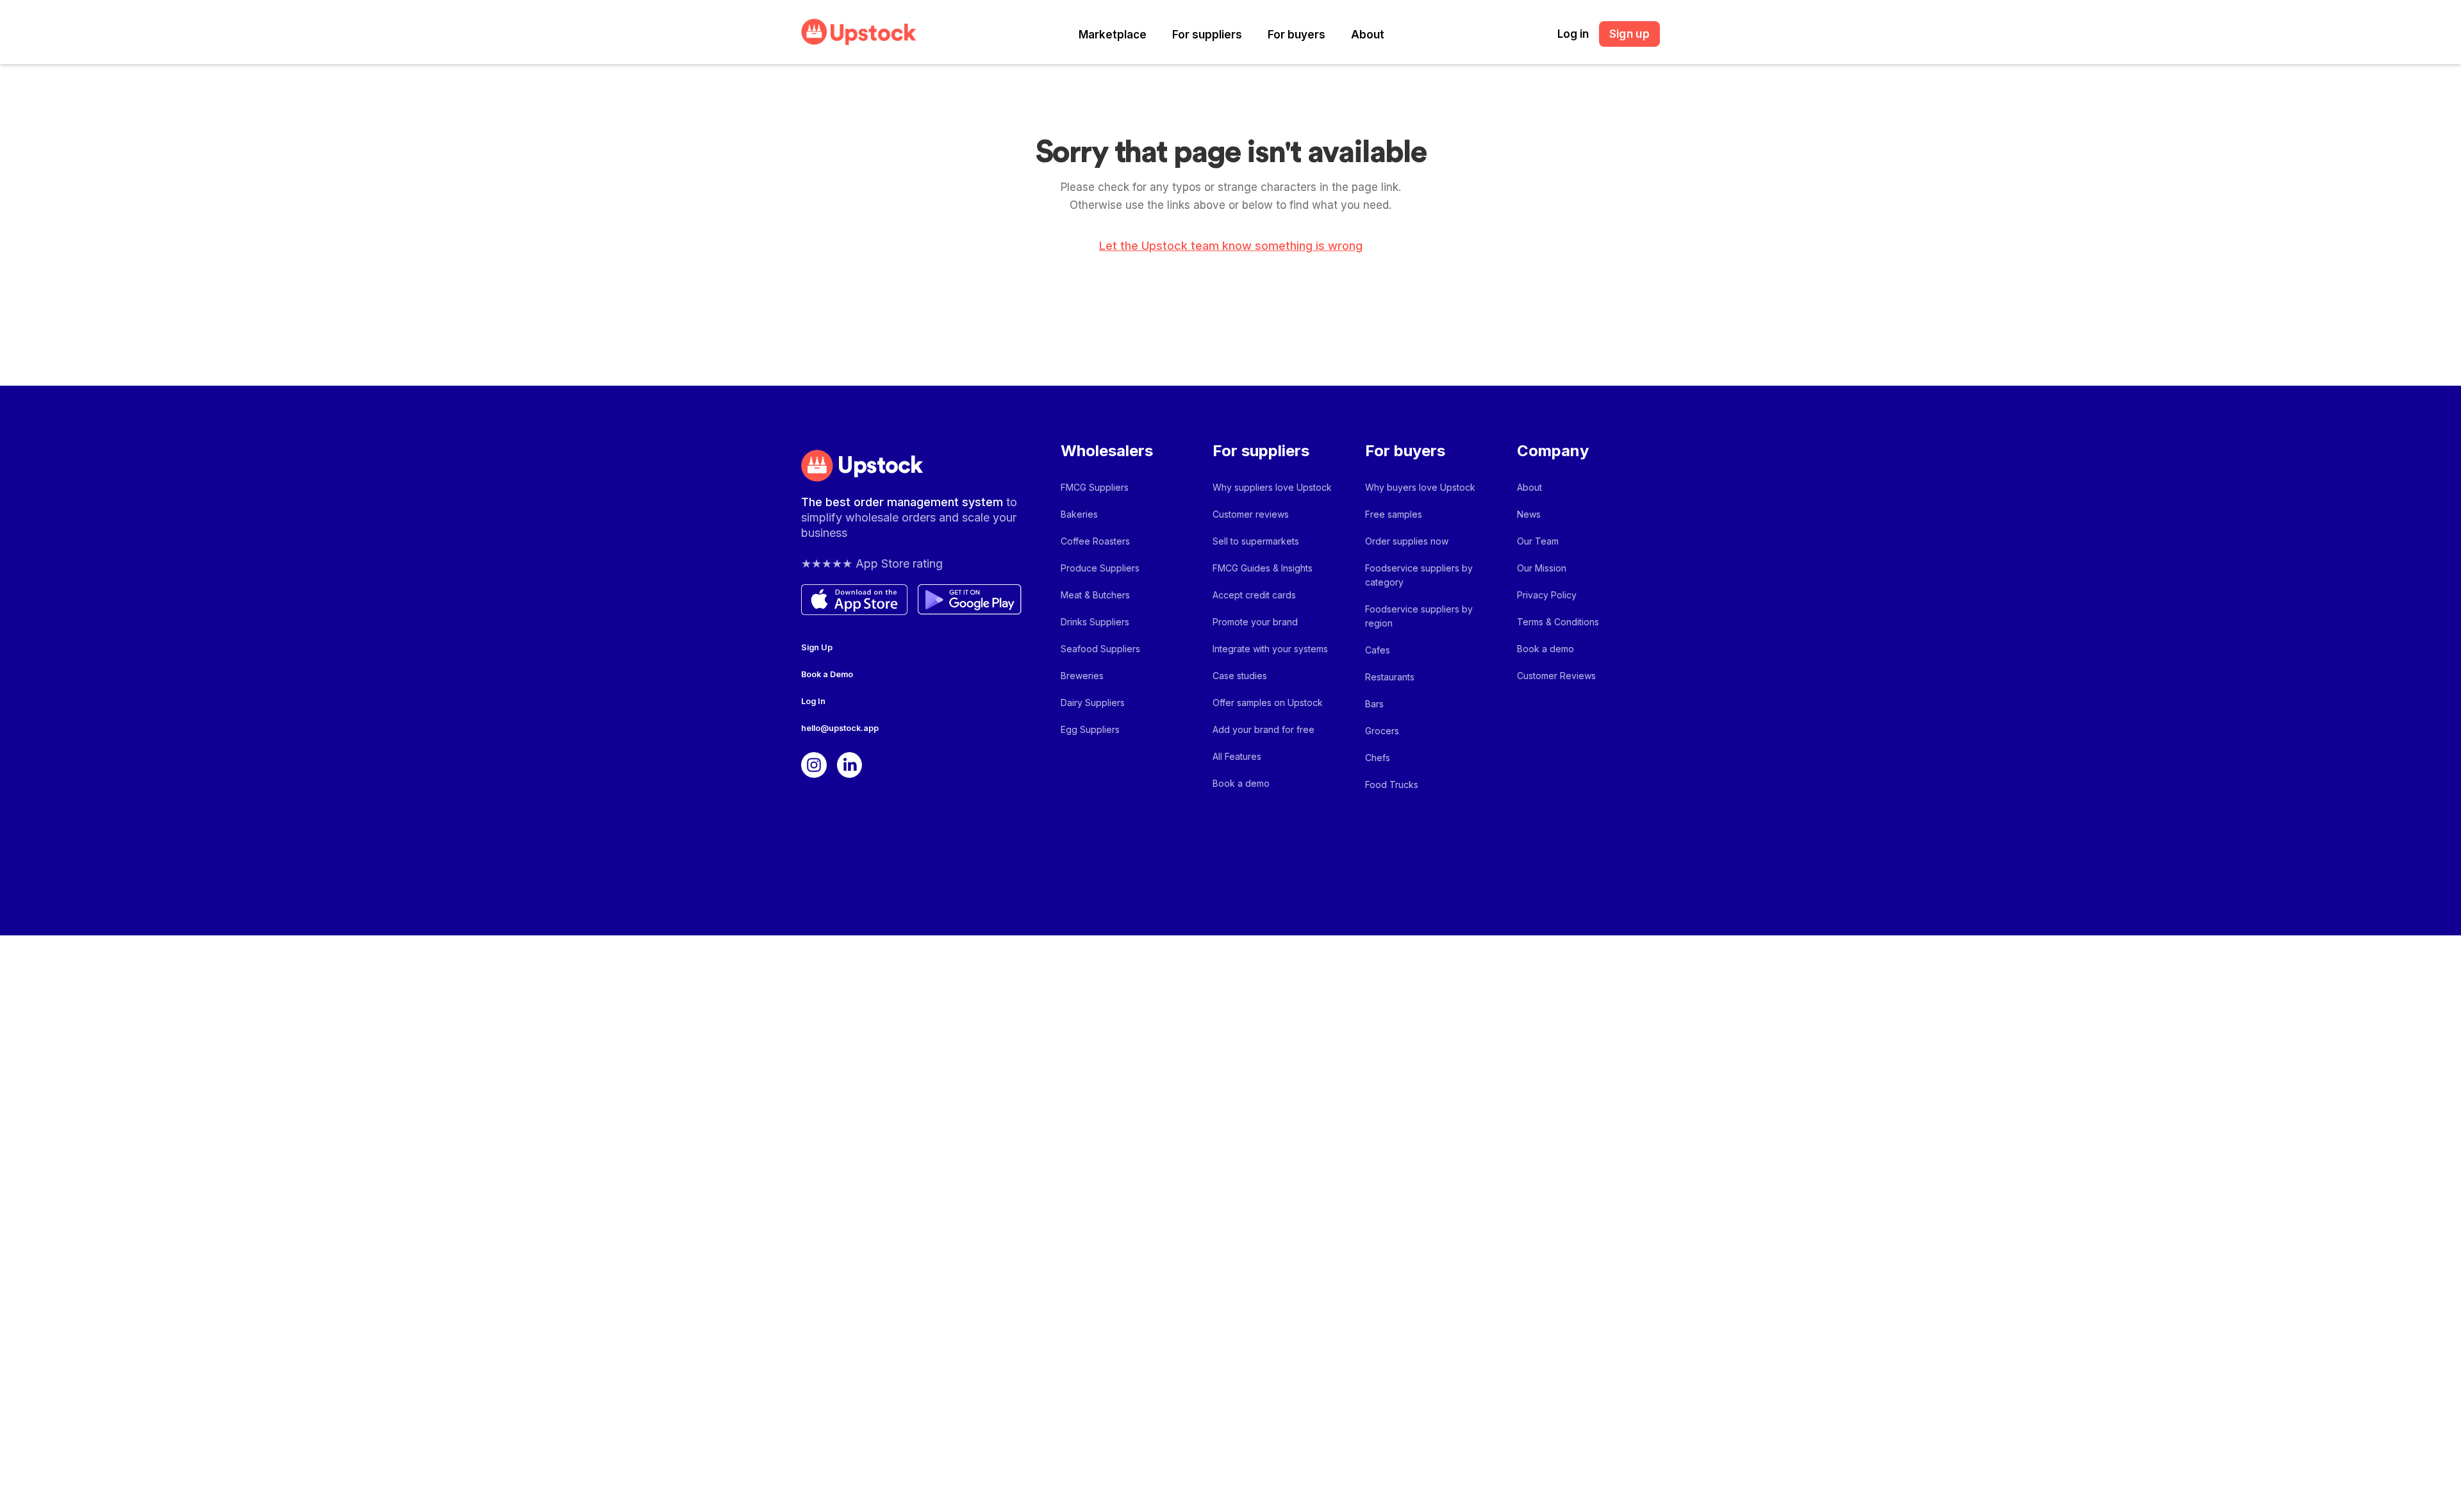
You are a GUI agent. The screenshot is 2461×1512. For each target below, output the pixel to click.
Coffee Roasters (1095, 541)
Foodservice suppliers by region (1419, 616)
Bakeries (1079, 514)
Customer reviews (1251, 514)
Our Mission (1542, 568)
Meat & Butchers (1095, 595)
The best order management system (904, 502)
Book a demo (1241, 783)
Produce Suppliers (1100, 568)
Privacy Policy (1547, 595)
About (1368, 35)
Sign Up (817, 647)
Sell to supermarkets (1256, 541)
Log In (813, 701)
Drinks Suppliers (1095, 622)
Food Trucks (1392, 785)
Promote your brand (1255, 622)
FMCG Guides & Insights (1263, 568)
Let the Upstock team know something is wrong (1231, 246)
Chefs (1378, 758)
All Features (1237, 756)
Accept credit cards (1254, 595)
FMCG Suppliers (1095, 487)
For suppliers (1207, 35)
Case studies (1240, 676)
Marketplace (1113, 35)
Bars (1374, 704)
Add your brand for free (1264, 729)
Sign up (1629, 34)
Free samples (1394, 514)
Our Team (1538, 541)
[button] (1113, 35)
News (1529, 514)
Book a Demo (827, 674)
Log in (1573, 34)
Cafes (1378, 650)
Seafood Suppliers (1100, 649)
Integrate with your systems (1270, 649)
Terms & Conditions (1558, 622)
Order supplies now (1407, 541)
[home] (859, 32)
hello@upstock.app (840, 728)
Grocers (1382, 731)
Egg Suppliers (1090, 729)
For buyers (1297, 35)
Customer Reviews (1556, 676)
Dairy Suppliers (1093, 703)
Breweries (1082, 676)
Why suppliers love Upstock (1272, 487)
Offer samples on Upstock (1268, 703)
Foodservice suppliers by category (1419, 575)
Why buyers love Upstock (1420, 487)
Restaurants (1390, 677)
